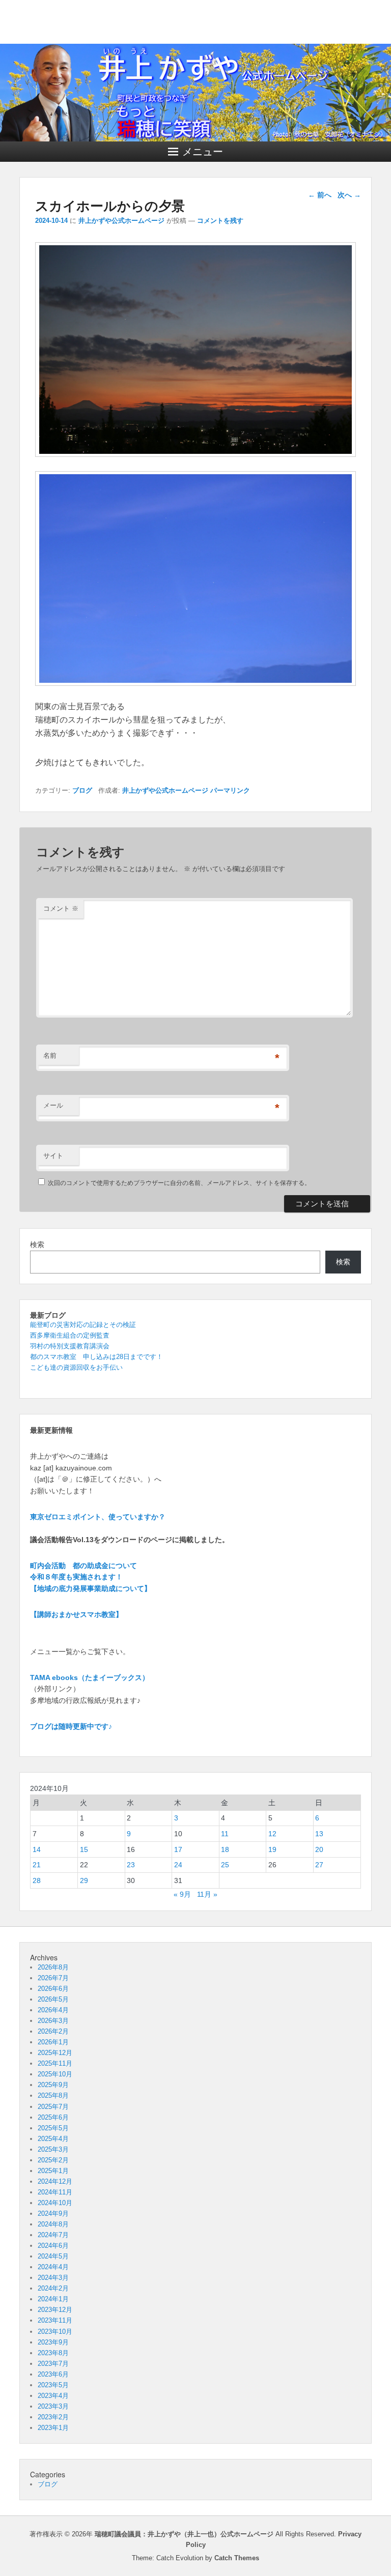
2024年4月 (53, 2267)
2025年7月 (53, 2107)
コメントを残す (220, 221)
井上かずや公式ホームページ (121, 221)
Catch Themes (237, 2558)
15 (84, 1849)
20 (319, 1849)
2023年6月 (53, 2374)
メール (53, 1105)
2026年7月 (53, 1978)
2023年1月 (53, 2428)
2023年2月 (53, 2417)
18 (225, 1849)
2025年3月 (53, 2149)
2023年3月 (53, 2406)
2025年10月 (55, 2074)
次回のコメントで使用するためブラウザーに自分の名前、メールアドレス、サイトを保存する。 (179, 1183)
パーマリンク (230, 790)
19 (272, 1849)
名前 (50, 1055)
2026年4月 (53, 2010)
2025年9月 (53, 2085)
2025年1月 (53, 2171)
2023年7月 (53, 2364)
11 (225, 1834)
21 (37, 1865)
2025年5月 (53, 2128)
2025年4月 (53, 2139)
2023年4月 (53, 2396)
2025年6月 (53, 2117)
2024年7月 (53, 2235)
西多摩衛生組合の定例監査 (70, 1335)
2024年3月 (53, 2278)
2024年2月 (53, 2288)
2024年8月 (53, 2224)
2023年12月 (55, 2310)
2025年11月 (55, 2063)
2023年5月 (53, 2385)
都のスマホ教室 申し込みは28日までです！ (96, 1357)
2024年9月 (53, 2213)
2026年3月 (53, 2021)
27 (319, 1865)
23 (131, 1865)
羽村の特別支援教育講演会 (70, 1346)
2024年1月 (53, 2299)
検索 (37, 1244)
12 (272, 1834)
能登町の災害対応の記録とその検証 (83, 1325)
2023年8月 (53, 2353)
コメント (61, 908)
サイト (53, 1156)
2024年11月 (55, 2192)
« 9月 (182, 1894)
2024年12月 (55, 2181)
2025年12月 (55, 2053)
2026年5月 (53, 1999)
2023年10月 (55, 2332)
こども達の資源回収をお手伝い (76, 1367)
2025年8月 (53, 2095)
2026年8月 (53, 1967)
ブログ (82, 790)
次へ (349, 195)
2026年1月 (53, 2042)
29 (84, 1880)
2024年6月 (53, 2246)
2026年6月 (53, 1989)
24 (178, 1865)
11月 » (207, 1894)
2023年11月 (55, 2320)
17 (178, 1849)
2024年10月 (55, 2203)
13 (319, 1834)
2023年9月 (53, 2342)
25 (225, 1865)
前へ (320, 195)
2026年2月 (53, 2031)
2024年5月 (53, 2256)
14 (37, 1849)
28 (37, 1880)
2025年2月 (53, 2160)
